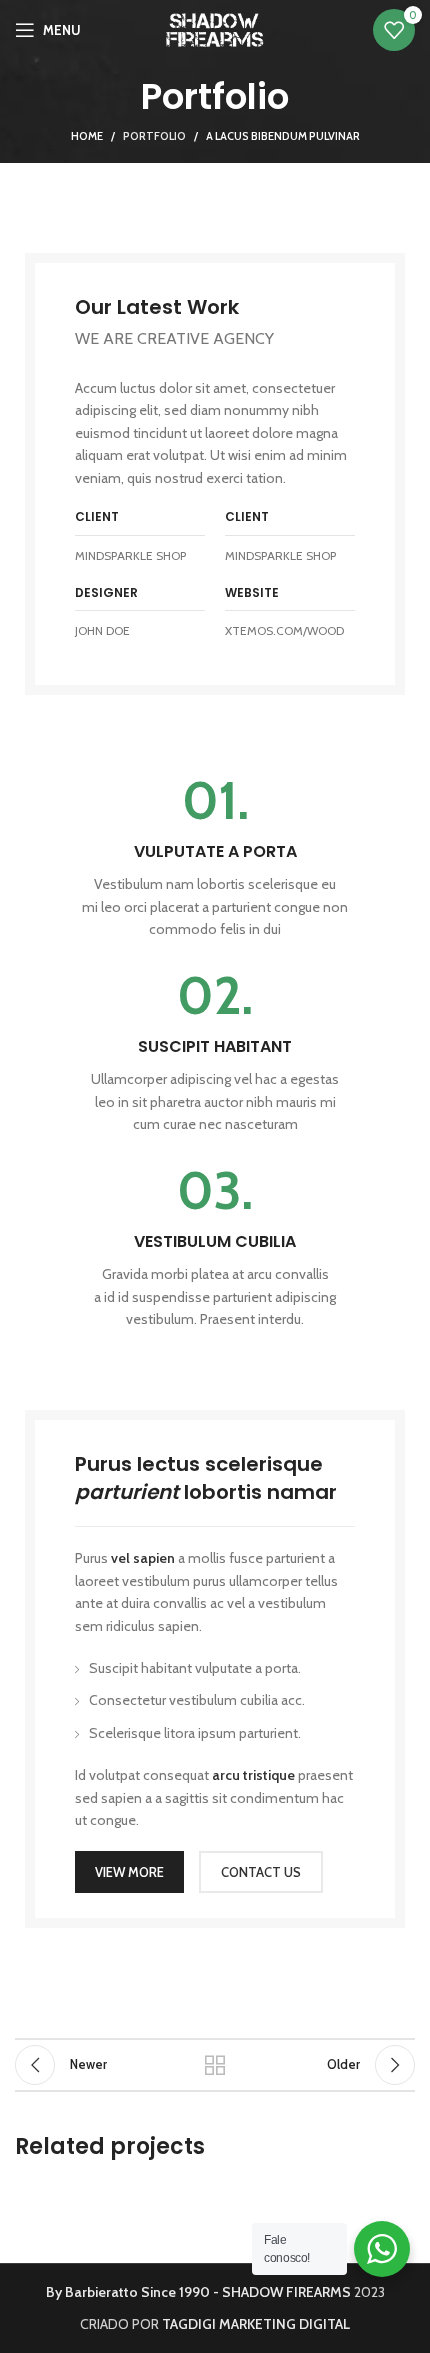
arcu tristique (253, 1775)
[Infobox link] (215, 857)
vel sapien (143, 1558)
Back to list (215, 2065)
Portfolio (154, 136)
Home (87, 136)
